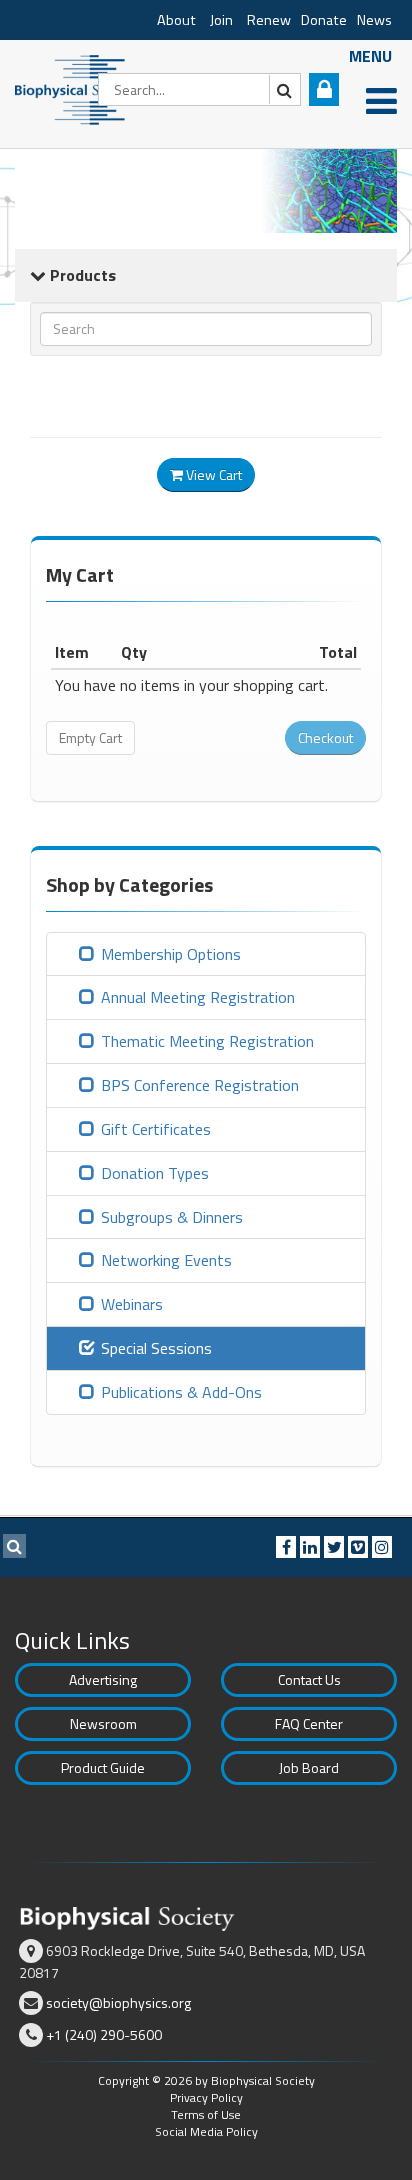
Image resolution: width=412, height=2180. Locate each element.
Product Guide (103, 1767)
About (176, 20)
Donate (324, 20)
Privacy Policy (206, 2097)
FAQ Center (309, 1723)
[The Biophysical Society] (75, 88)
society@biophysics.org (118, 2002)
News (374, 20)
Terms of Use (206, 2114)
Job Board (309, 1767)
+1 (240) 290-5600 (104, 2034)
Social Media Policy (206, 2131)
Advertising (103, 1679)
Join (221, 20)
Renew (269, 20)
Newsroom (103, 1723)
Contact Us (309, 1679)
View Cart (212, 474)
